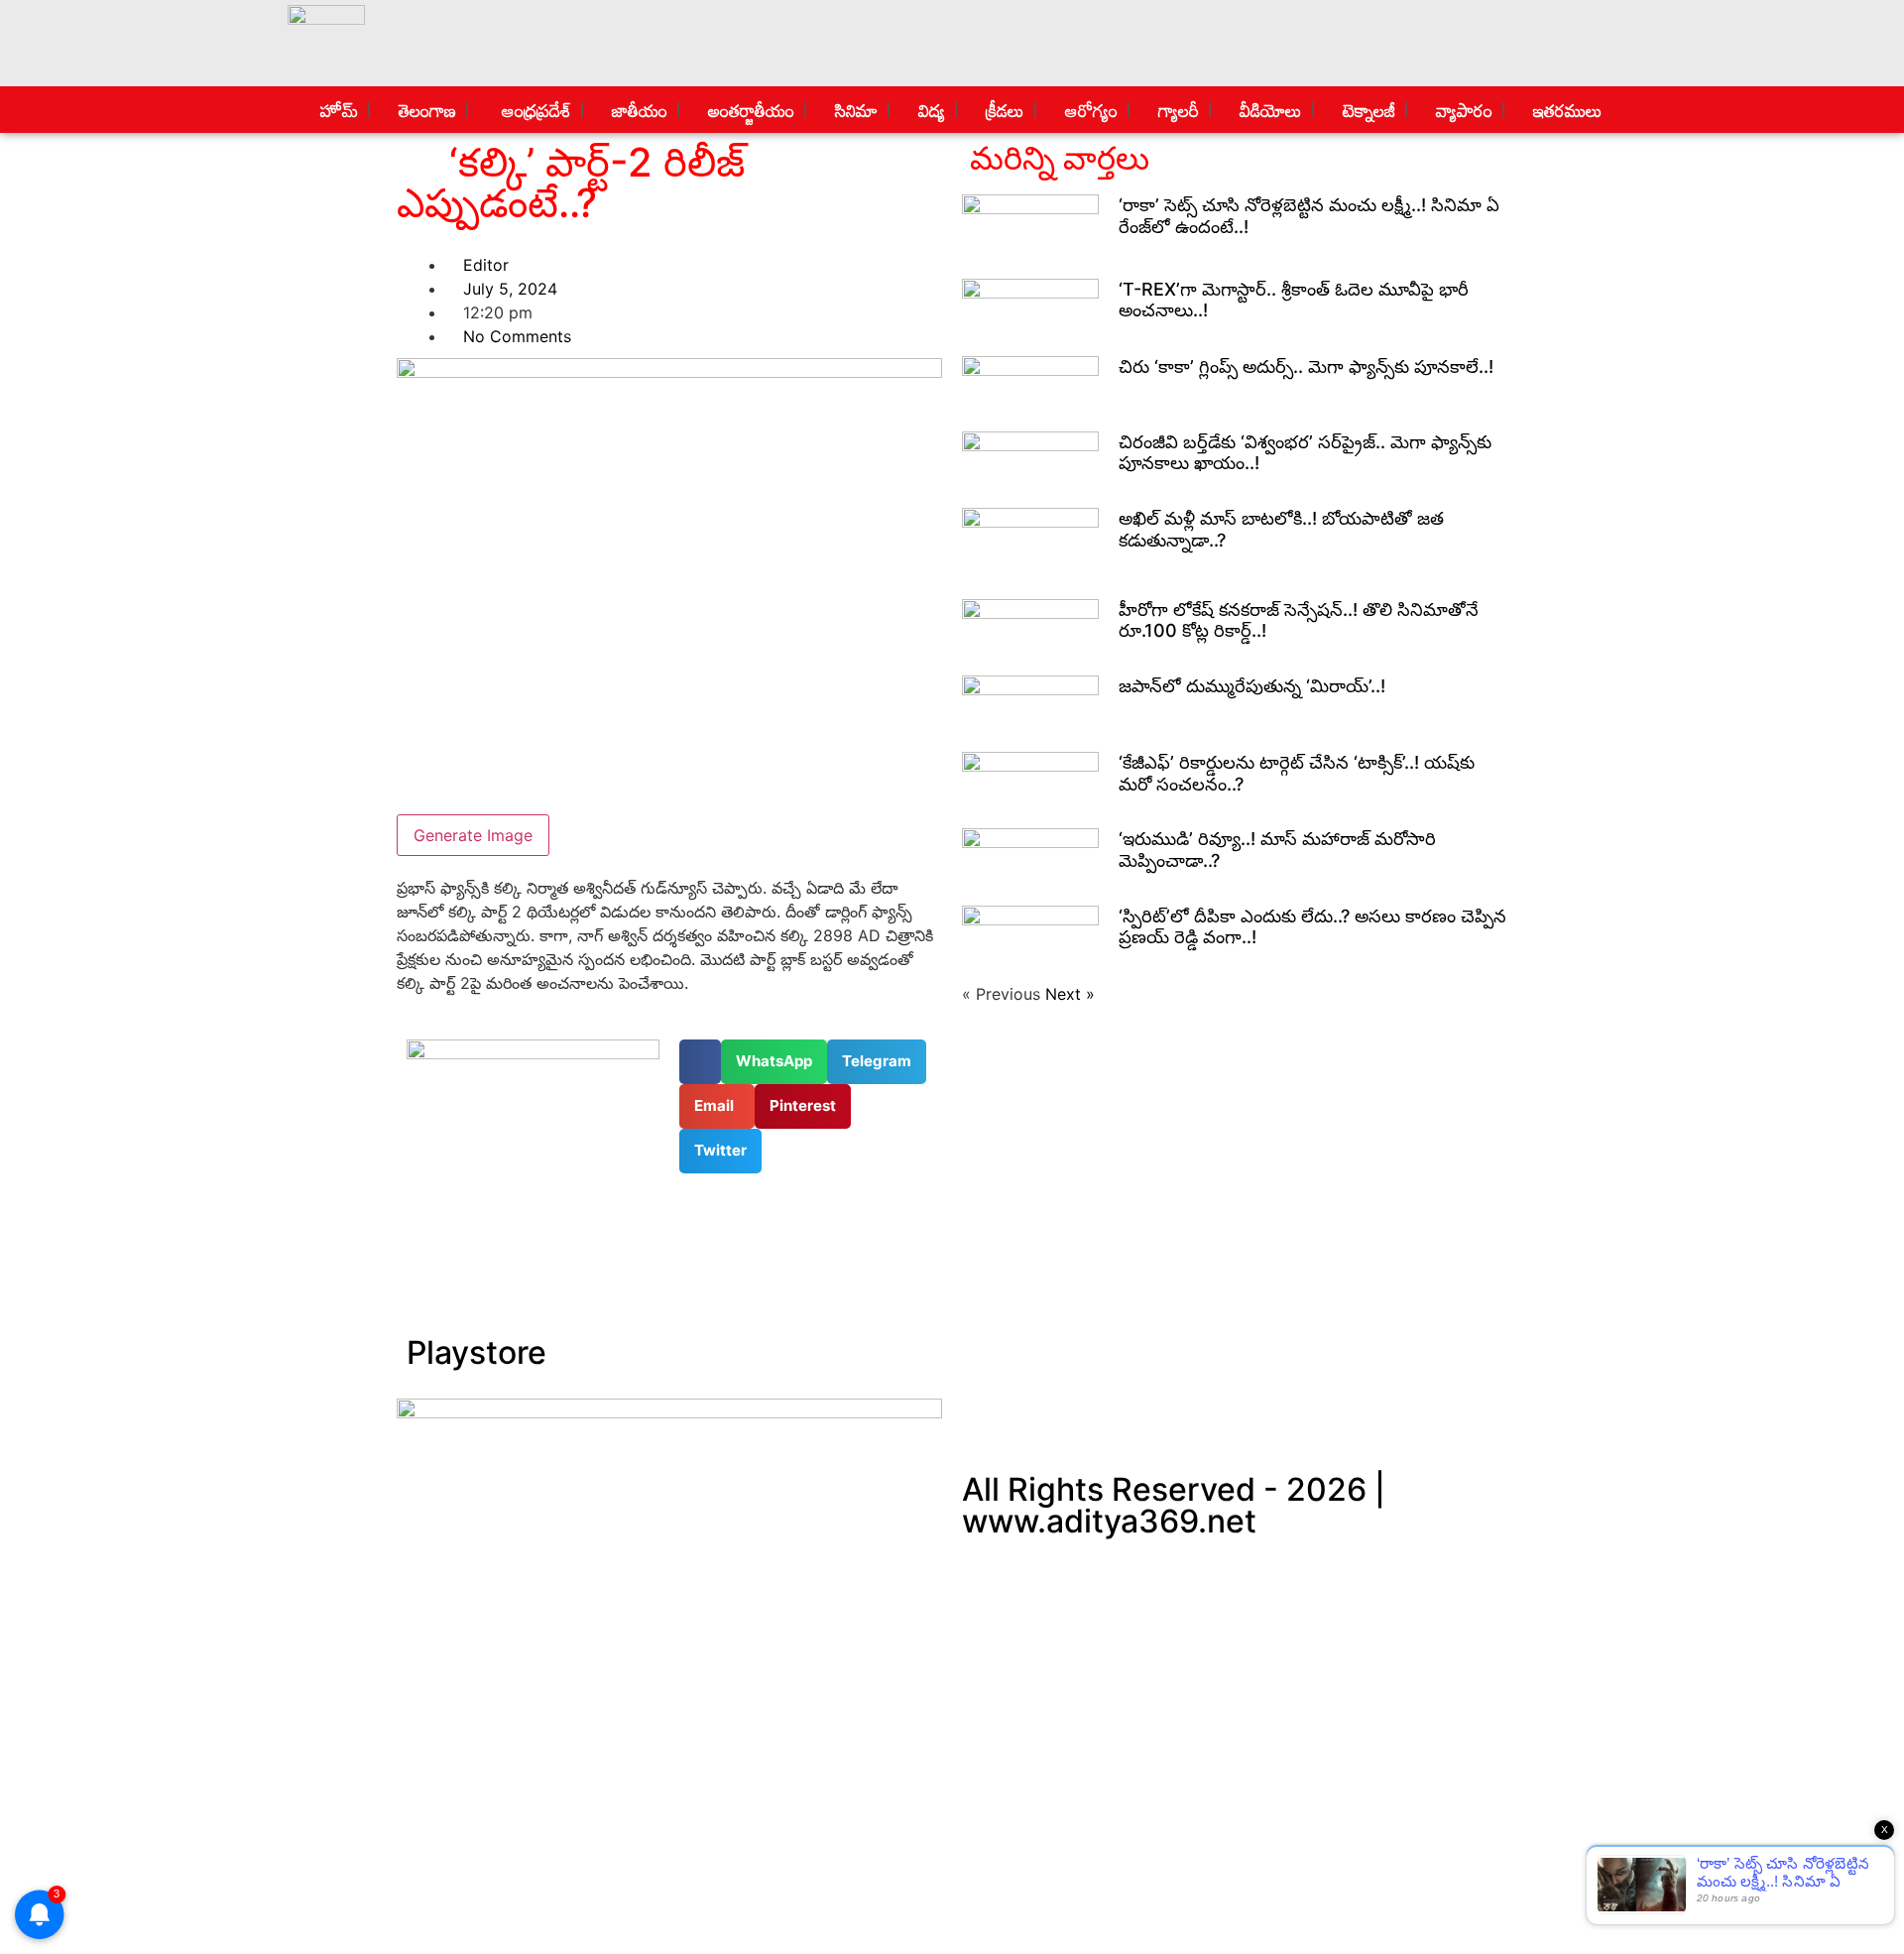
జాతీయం (637, 110)
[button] (700, 1062)
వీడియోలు (1269, 110)
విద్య (929, 110)
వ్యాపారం (1462, 110)
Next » (1070, 994)
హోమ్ (337, 110)
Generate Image (473, 835)
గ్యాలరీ (1176, 110)
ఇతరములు (1566, 110)
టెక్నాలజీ (1367, 110)
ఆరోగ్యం (1089, 110)
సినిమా (854, 110)
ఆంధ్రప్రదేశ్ (532, 110)
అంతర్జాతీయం (749, 110)
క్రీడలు (1003, 110)
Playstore (476, 1352)
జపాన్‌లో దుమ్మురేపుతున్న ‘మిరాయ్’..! (1252, 686)
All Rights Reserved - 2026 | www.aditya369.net (1174, 1505)
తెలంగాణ (425, 110)
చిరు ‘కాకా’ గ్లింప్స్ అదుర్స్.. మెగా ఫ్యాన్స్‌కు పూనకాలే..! (1306, 366)
